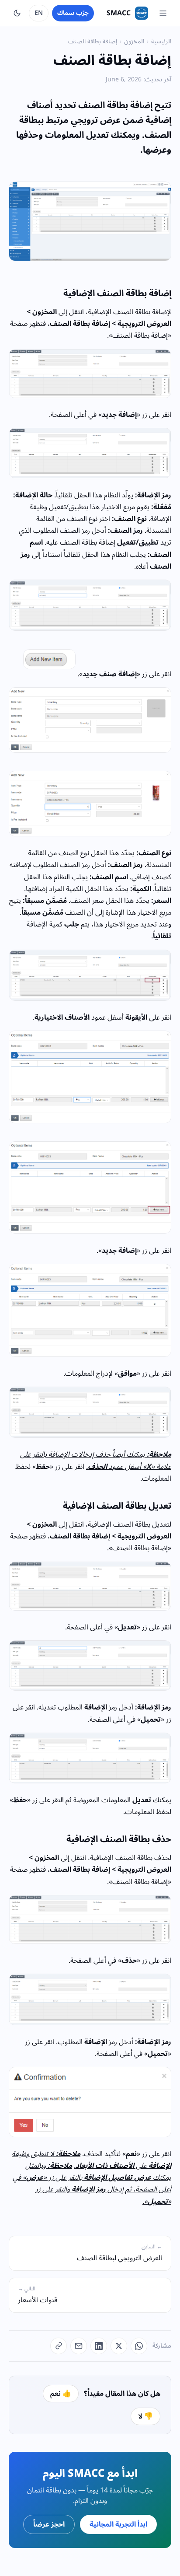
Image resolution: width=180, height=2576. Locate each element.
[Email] (79, 2346)
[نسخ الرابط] (59, 2346)
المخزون (134, 41)
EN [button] (39, 13)
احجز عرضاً (49, 2524)
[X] (119, 2346)
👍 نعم (61, 2394)
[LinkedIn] (99, 2346)
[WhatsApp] (139, 2346)
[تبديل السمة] (17, 13)
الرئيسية (161, 41)
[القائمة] (163, 13)
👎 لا (145, 2416)
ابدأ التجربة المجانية (118, 2524)
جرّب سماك (73, 13)
